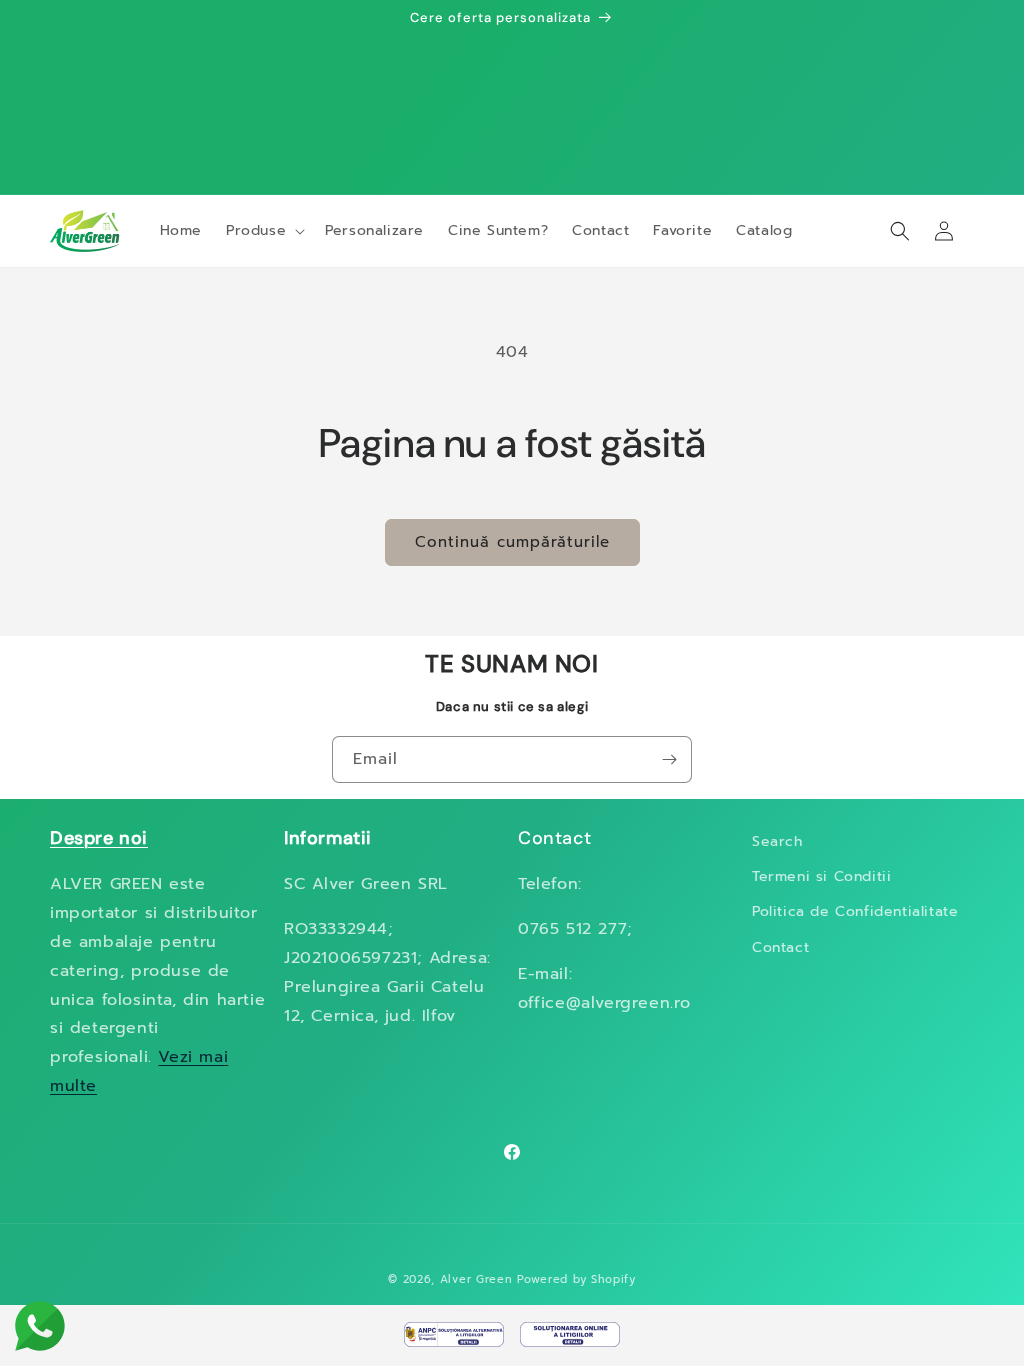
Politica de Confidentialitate (855, 911)
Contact (780, 947)
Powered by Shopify (576, 1279)
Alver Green (476, 1279)
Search (777, 841)
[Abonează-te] (669, 759)
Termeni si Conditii (821, 876)
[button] (263, 231)
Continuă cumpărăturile (512, 542)
